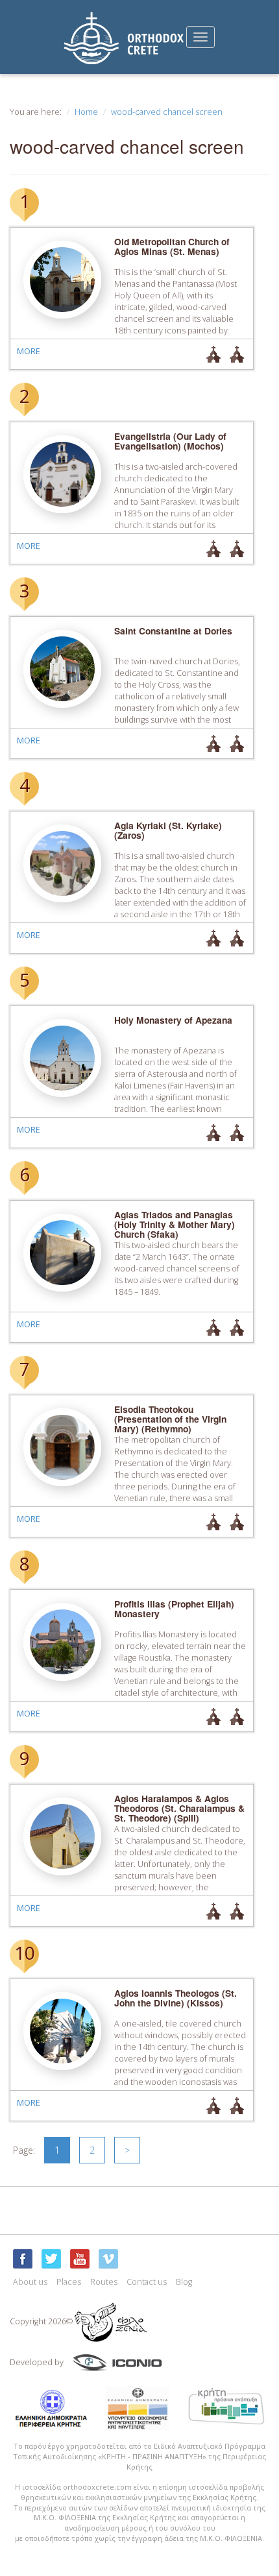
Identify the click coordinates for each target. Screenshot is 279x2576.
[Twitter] (51, 2259)
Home (86, 112)
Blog (184, 2282)
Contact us (147, 2282)
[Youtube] (80, 2259)
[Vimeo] (108, 2259)
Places (69, 2282)
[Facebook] (23, 2259)
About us (30, 2282)
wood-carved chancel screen (167, 112)
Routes (104, 2282)
